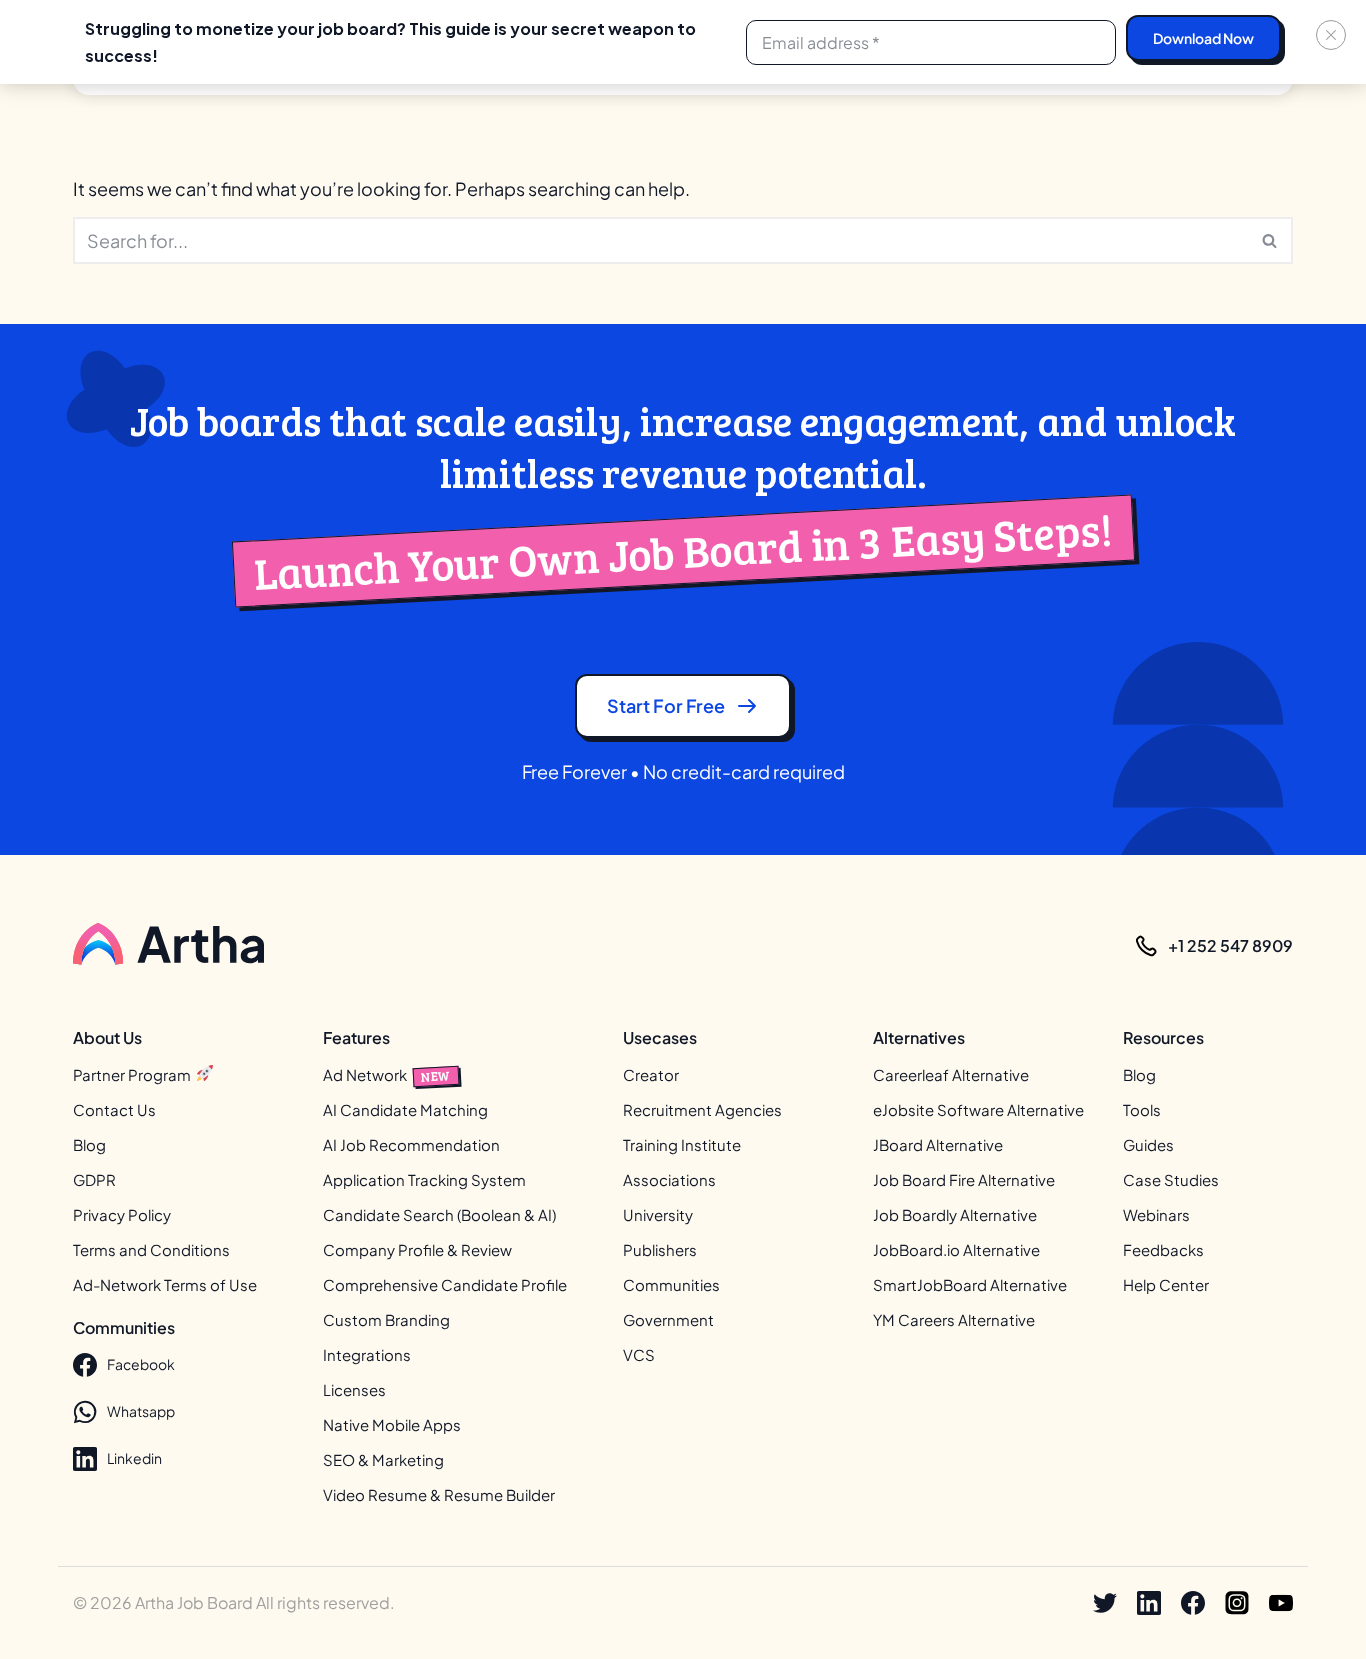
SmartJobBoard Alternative (970, 1284)
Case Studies (1171, 1179)
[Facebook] (1193, 1603)
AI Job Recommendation (411, 1144)
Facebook (141, 1364)
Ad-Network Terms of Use (165, 1284)
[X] (1105, 1603)
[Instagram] (1237, 1603)
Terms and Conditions (151, 1249)
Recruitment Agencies (702, 1109)
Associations (669, 1179)
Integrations (367, 1354)
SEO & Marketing (383, 1459)
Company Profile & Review (417, 1249)
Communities (671, 1284)
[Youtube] (1281, 1603)
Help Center (1166, 1284)
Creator (651, 1074)
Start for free (666, 705)
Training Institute (682, 1144)
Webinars (1156, 1214)
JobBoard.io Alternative (956, 1249)
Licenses (354, 1389)
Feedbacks (1163, 1249)
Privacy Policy (122, 1214)
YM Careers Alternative (954, 1319)
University (658, 1214)
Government (668, 1319)
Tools (1142, 1109)
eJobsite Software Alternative (978, 1109)
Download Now (1203, 38)
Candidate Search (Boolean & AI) (439, 1214)
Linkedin (134, 1458)
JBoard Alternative (938, 1144)
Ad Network (387, 1074)
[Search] (1270, 240)
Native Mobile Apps (392, 1424)
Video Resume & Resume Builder (439, 1494)
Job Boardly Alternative (955, 1214)
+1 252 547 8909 (1230, 945)
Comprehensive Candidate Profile (445, 1284)
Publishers (660, 1249)
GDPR (94, 1179)
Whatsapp (141, 1411)
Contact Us (114, 1109)
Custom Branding (386, 1319)
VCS (639, 1354)
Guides (1148, 1144)
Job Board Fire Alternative (964, 1179)
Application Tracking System (424, 1179)
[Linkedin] (1149, 1603)
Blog (89, 1144)
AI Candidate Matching (405, 1109)
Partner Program (133, 1074)
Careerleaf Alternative (951, 1074)
